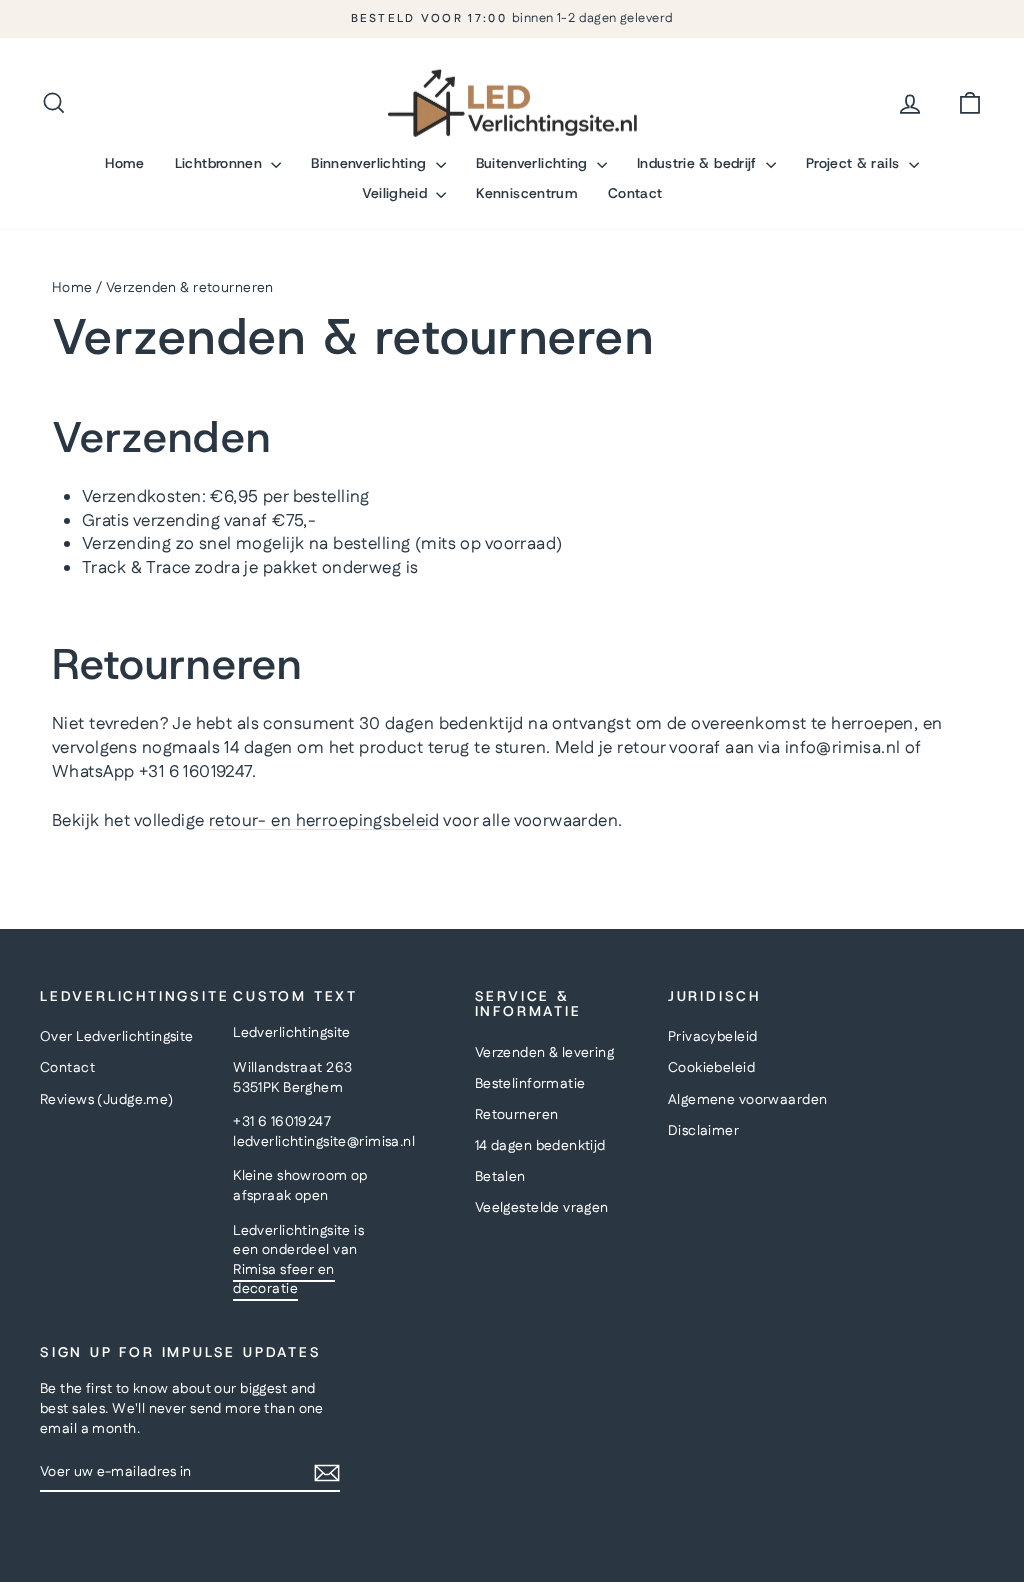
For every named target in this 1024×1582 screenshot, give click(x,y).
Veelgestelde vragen (542, 1208)
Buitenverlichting (534, 163)
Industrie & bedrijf (699, 163)
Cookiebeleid (711, 1068)
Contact (635, 193)
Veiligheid (397, 193)
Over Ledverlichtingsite (117, 1037)
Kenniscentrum (527, 193)
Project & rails (855, 163)
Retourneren (517, 1115)
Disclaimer (703, 1131)
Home (124, 163)
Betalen (500, 1177)
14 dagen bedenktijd (540, 1146)
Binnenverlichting (370, 163)
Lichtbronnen (221, 163)
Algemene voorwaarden (748, 1100)
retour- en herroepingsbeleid (324, 821)
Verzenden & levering (545, 1053)
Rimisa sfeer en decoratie (283, 1280)
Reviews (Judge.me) (107, 1100)
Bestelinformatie (530, 1084)
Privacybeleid (713, 1037)
